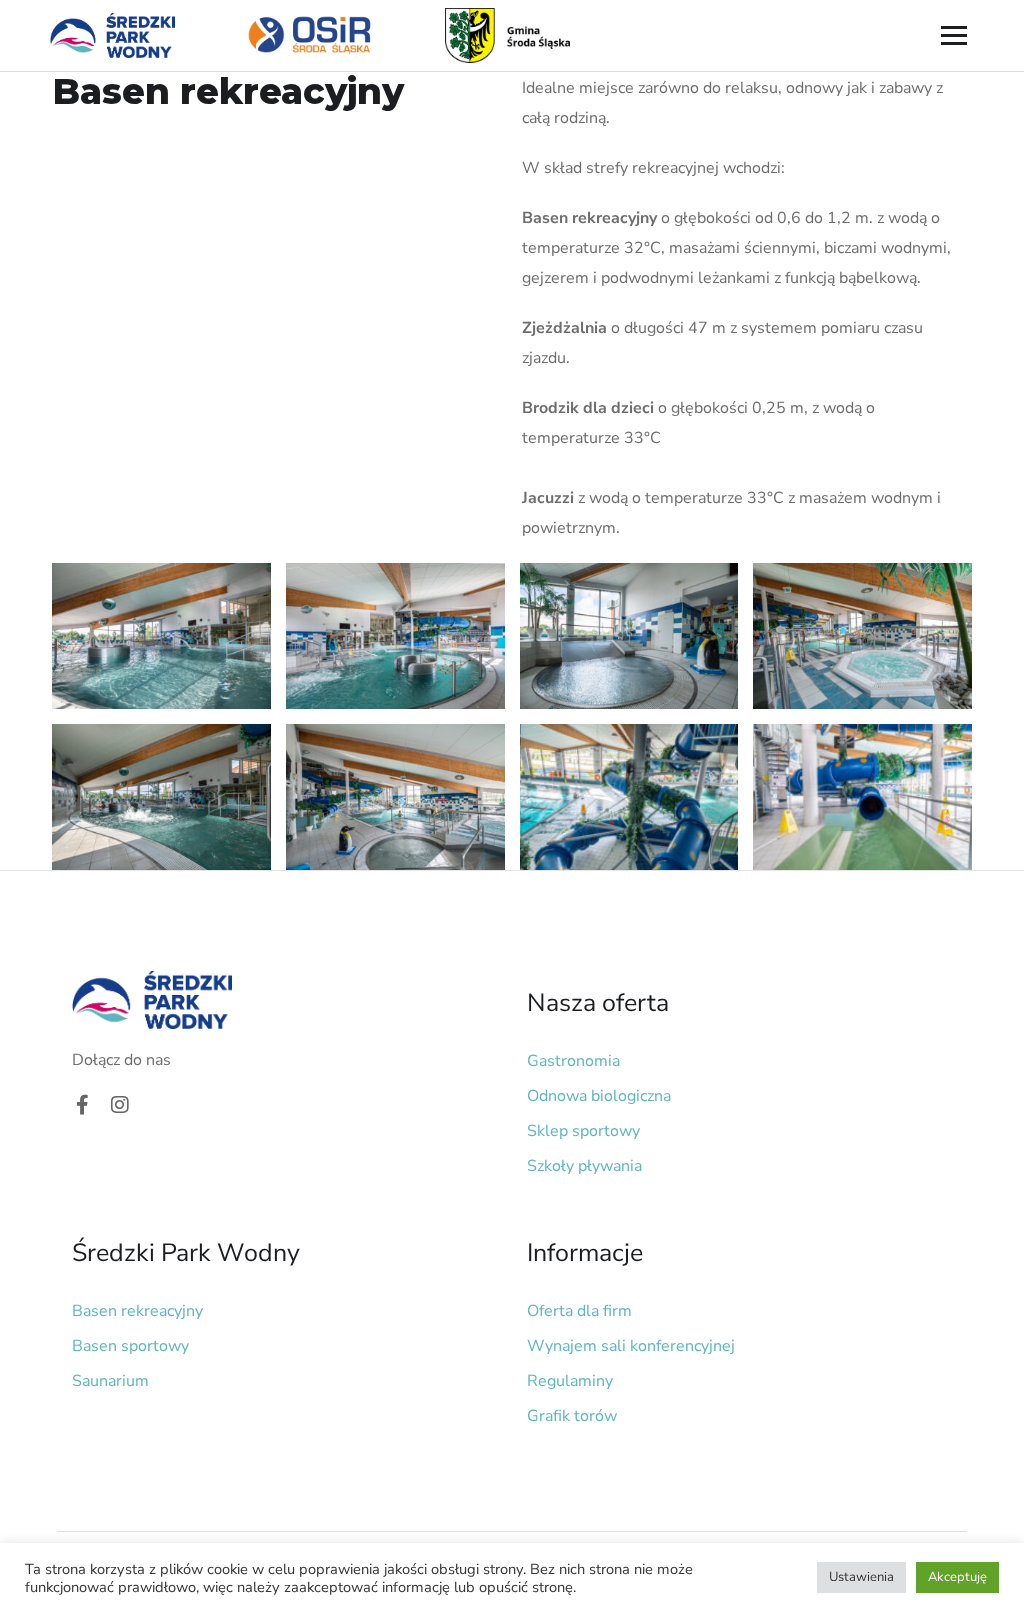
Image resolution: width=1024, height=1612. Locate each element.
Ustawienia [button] (861, 1577)
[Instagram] (120, 1105)
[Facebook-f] (82, 1105)
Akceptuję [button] (957, 1577)
